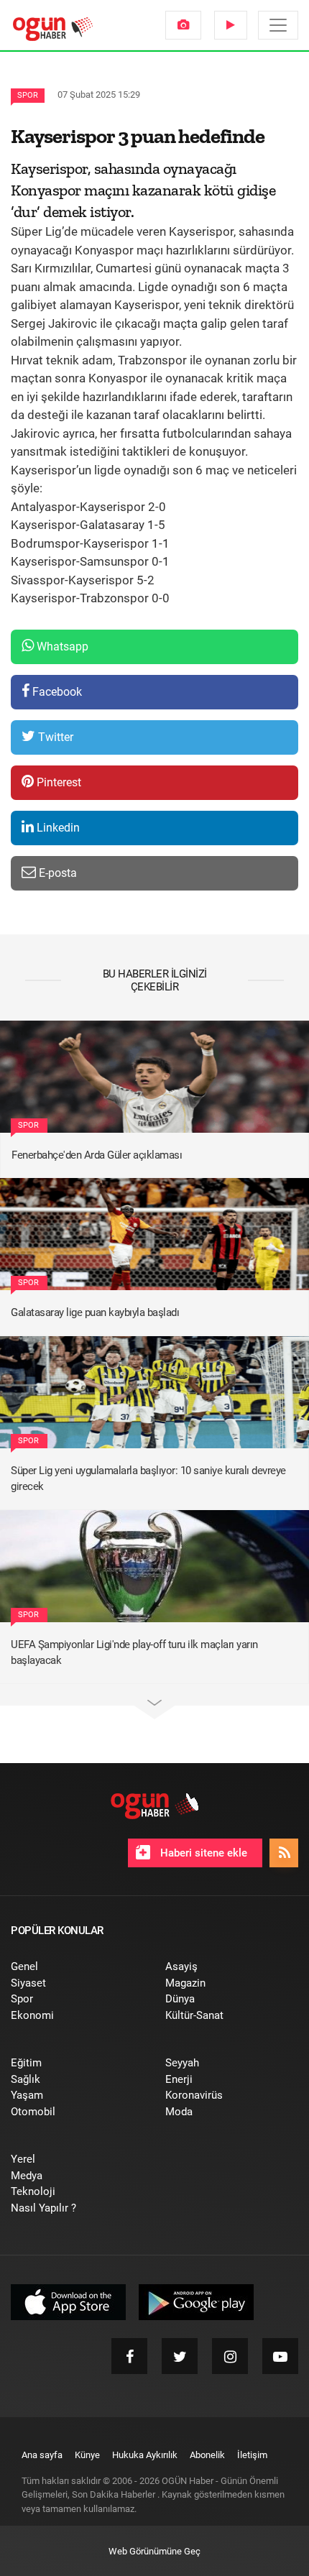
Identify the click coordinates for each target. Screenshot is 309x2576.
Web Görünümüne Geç (154, 2551)
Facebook (56, 692)
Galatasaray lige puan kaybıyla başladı (95, 1312)
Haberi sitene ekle (202, 1853)
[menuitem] (183, 25)
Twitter (54, 737)
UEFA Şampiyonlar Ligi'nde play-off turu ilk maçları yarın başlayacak (134, 1653)
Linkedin (57, 828)
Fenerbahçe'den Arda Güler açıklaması (97, 1155)
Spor (28, 95)
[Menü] (278, 25)
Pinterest (57, 782)
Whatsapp (61, 647)
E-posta (56, 873)
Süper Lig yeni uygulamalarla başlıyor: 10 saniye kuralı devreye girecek (148, 1479)
